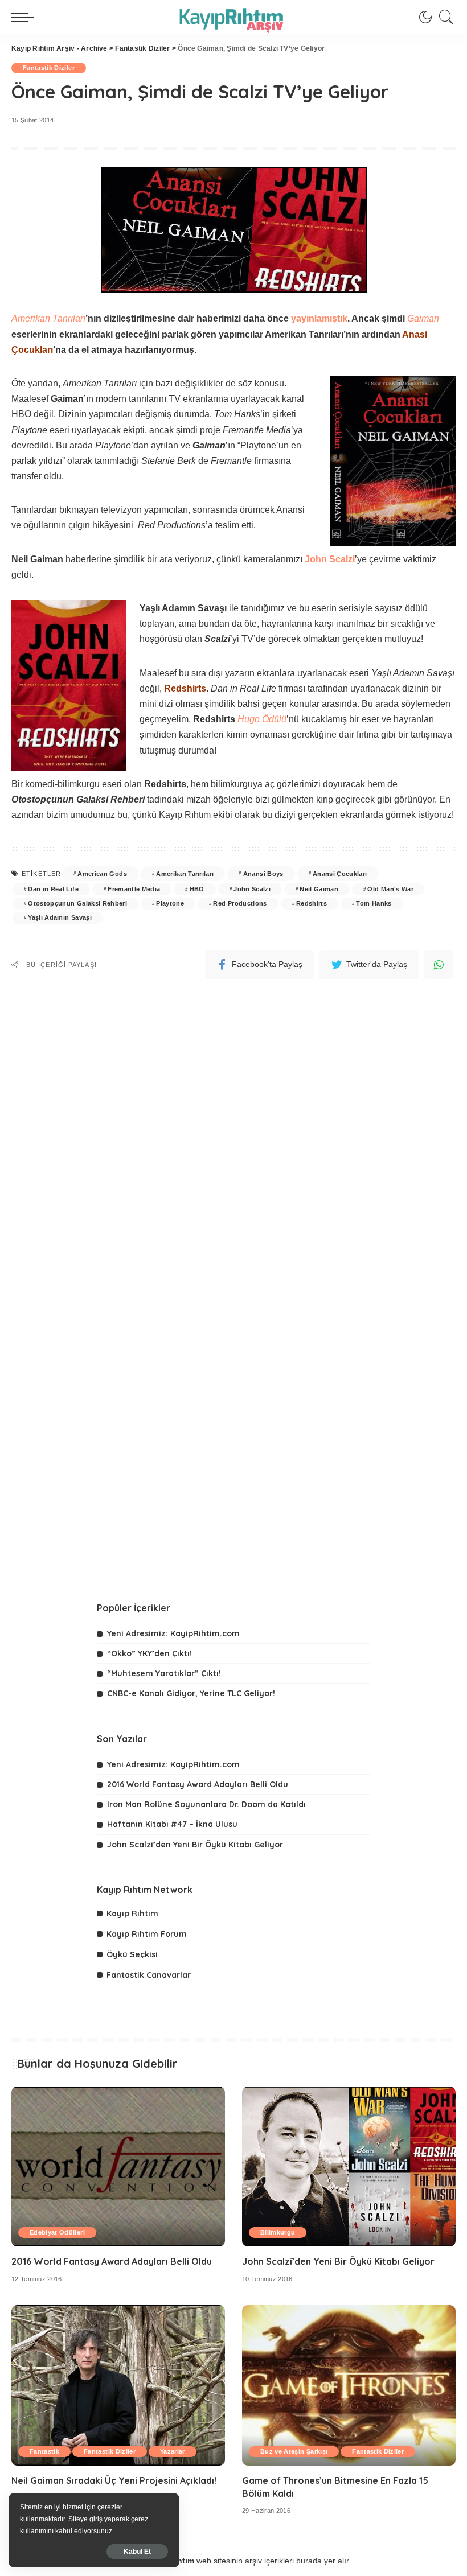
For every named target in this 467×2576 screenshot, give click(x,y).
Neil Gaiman (319, 889)
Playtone (170, 903)
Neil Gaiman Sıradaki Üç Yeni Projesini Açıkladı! (114, 2480)
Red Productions (240, 903)
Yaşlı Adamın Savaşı (60, 917)
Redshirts (312, 903)
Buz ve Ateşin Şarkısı (294, 2451)
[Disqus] (233, 1124)
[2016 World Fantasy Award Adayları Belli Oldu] (118, 2166)
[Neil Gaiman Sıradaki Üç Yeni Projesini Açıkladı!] (118, 2385)
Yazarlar (173, 2451)
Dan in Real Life (53, 889)
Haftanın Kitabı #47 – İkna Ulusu (172, 1824)
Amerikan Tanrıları (185, 874)
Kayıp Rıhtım (132, 1914)
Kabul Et (137, 2552)
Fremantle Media (134, 889)
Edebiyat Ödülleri (57, 2232)
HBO (197, 889)
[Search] (444, 17)
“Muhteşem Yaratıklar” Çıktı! (164, 1673)
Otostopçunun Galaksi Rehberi (77, 903)
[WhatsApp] (439, 965)
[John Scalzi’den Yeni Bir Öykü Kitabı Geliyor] (349, 2166)
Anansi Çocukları (340, 874)
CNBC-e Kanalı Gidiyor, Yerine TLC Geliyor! (191, 1693)
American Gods (102, 874)
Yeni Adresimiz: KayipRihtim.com (173, 1633)
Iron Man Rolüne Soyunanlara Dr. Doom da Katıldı (206, 1804)
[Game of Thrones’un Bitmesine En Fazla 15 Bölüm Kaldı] (349, 2385)
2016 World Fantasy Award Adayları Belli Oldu (198, 1784)
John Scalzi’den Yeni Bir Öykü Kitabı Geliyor (195, 1845)
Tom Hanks (374, 903)
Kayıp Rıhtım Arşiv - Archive (60, 48)
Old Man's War (390, 889)
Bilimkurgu (278, 2232)
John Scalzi (252, 889)
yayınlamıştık (319, 318)
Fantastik (44, 2451)
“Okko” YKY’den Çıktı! (149, 1653)
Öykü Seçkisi (132, 1954)
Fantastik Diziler (142, 48)
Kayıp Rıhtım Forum (147, 1934)
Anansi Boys (263, 874)
